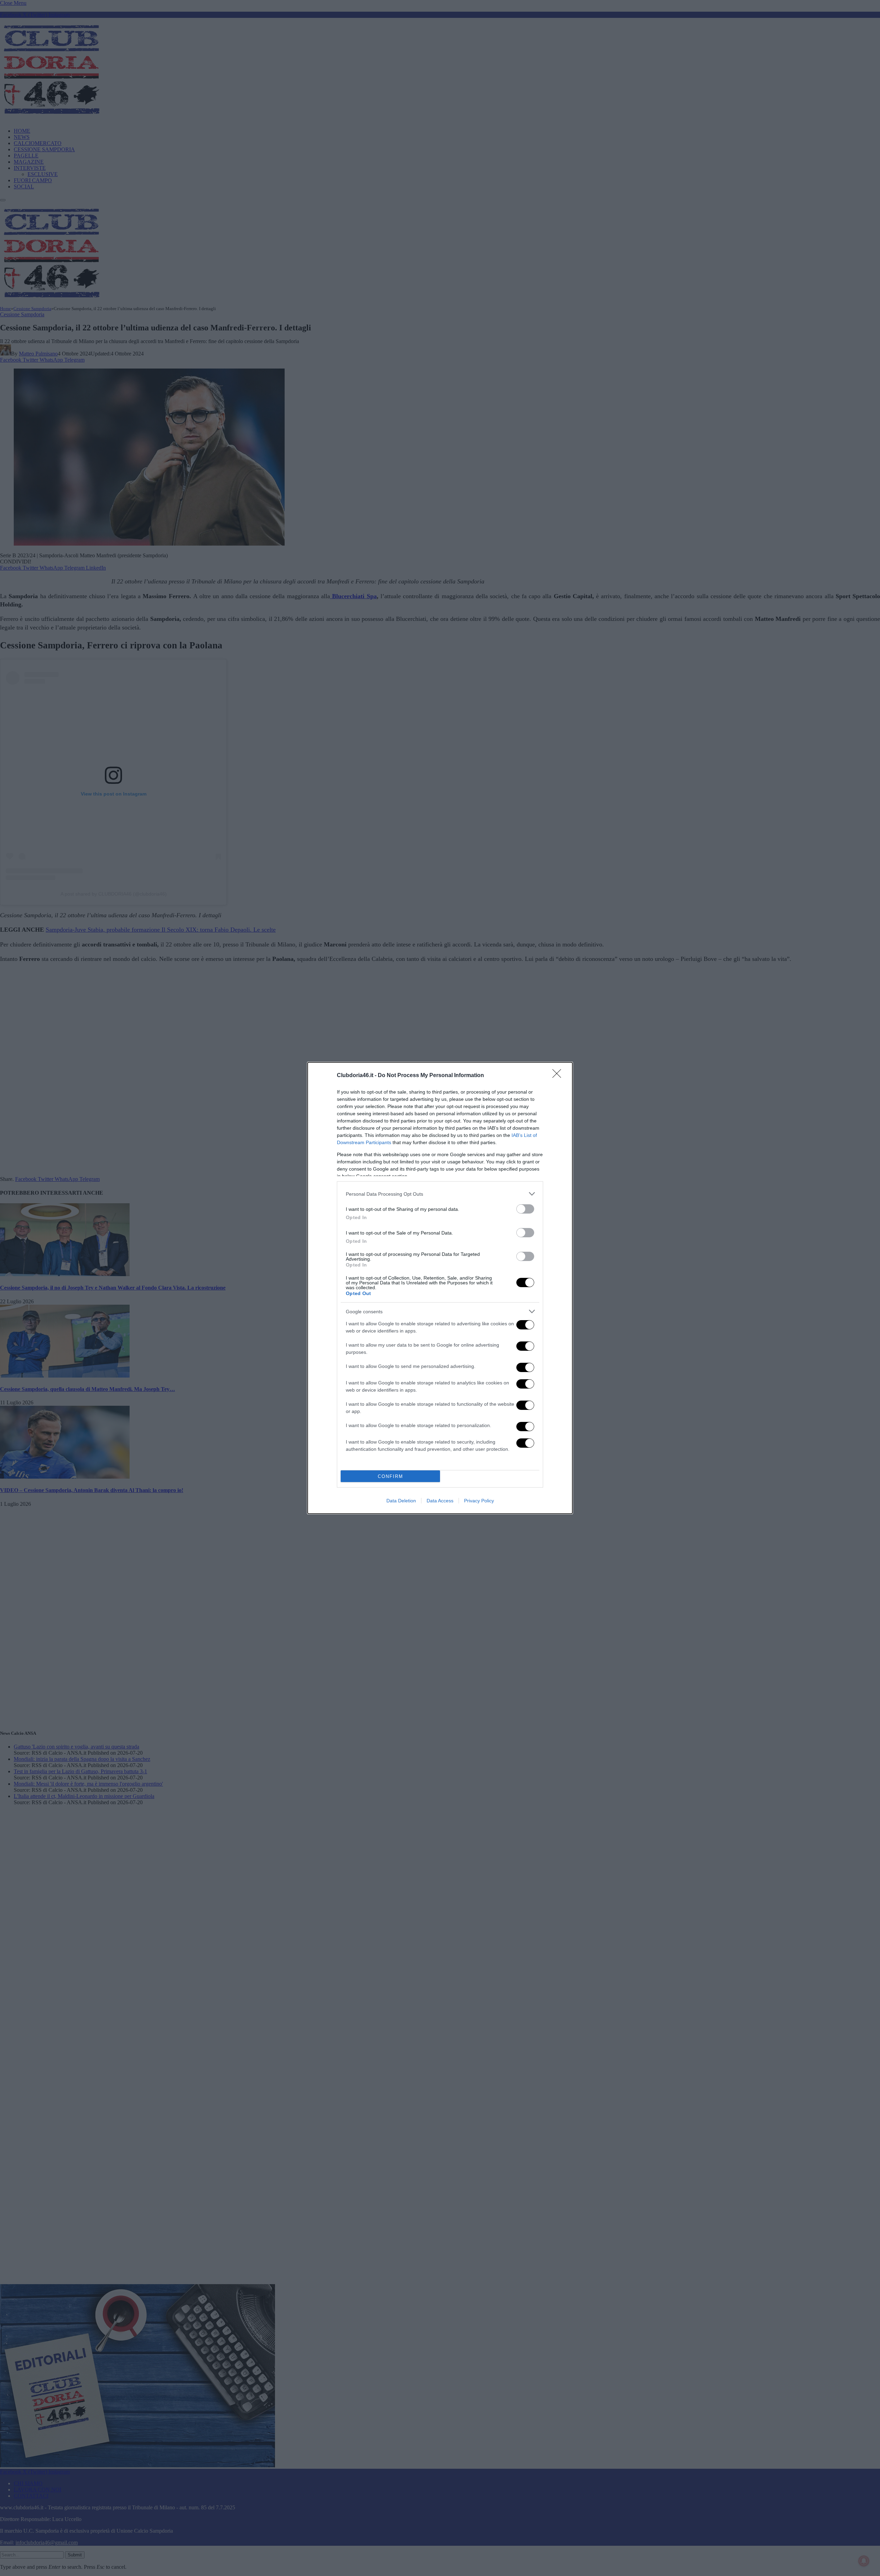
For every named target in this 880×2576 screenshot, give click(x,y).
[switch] (525, 1209)
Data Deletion (401, 1501)
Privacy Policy (479, 1501)
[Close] (559, 1076)
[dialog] (440, 1288)
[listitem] (440, 1194)
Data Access (440, 1501)
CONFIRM (390, 1476)
